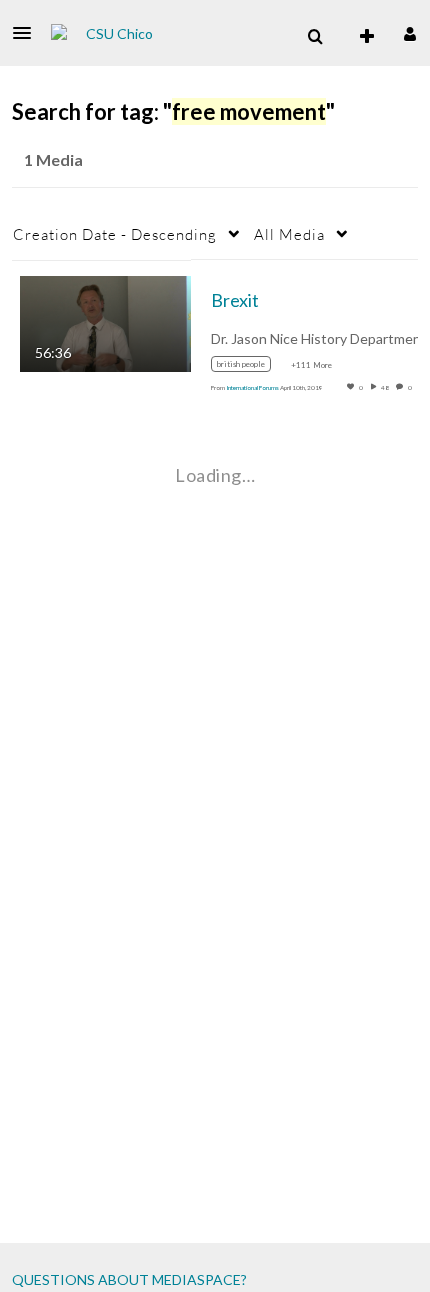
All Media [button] (289, 234)
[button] (28, 33)
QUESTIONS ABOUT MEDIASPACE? (129, 1279)
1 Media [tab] (53, 159)
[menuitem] (315, 37)
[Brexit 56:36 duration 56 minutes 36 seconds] (105, 321)
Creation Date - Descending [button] (115, 234)
